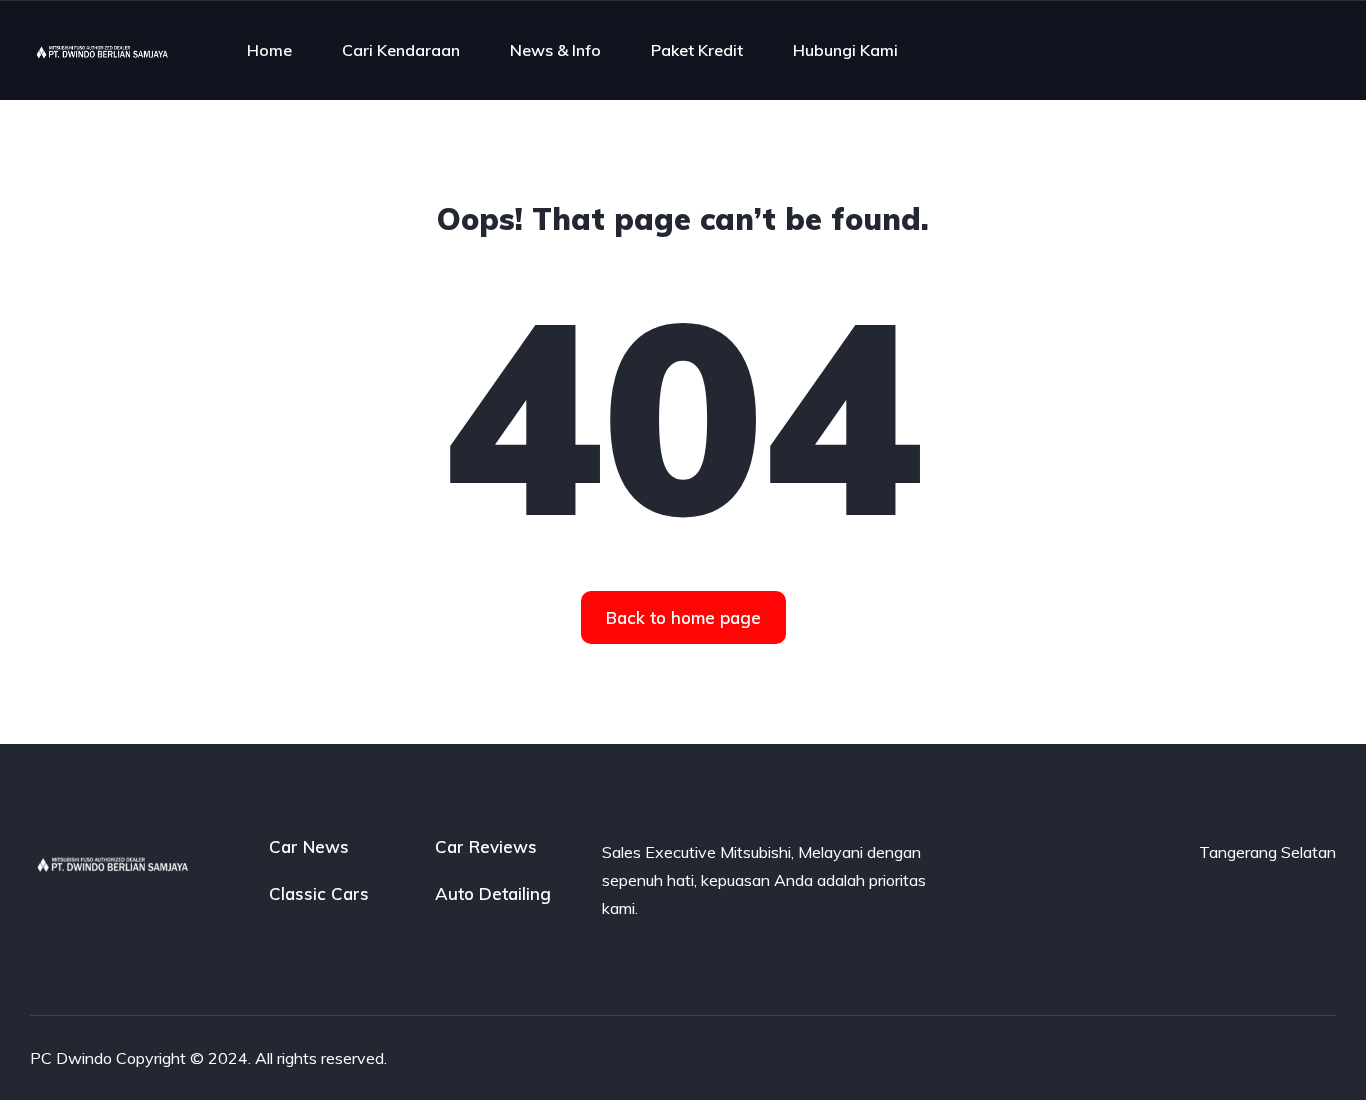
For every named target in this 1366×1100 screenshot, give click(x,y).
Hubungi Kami (845, 50)
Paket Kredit (697, 50)
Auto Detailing (493, 893)
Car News (309, 846)
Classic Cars (319, 893)
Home (269, 50)
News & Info (555, 50)
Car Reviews (486, 846)
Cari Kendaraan (401, 50)
